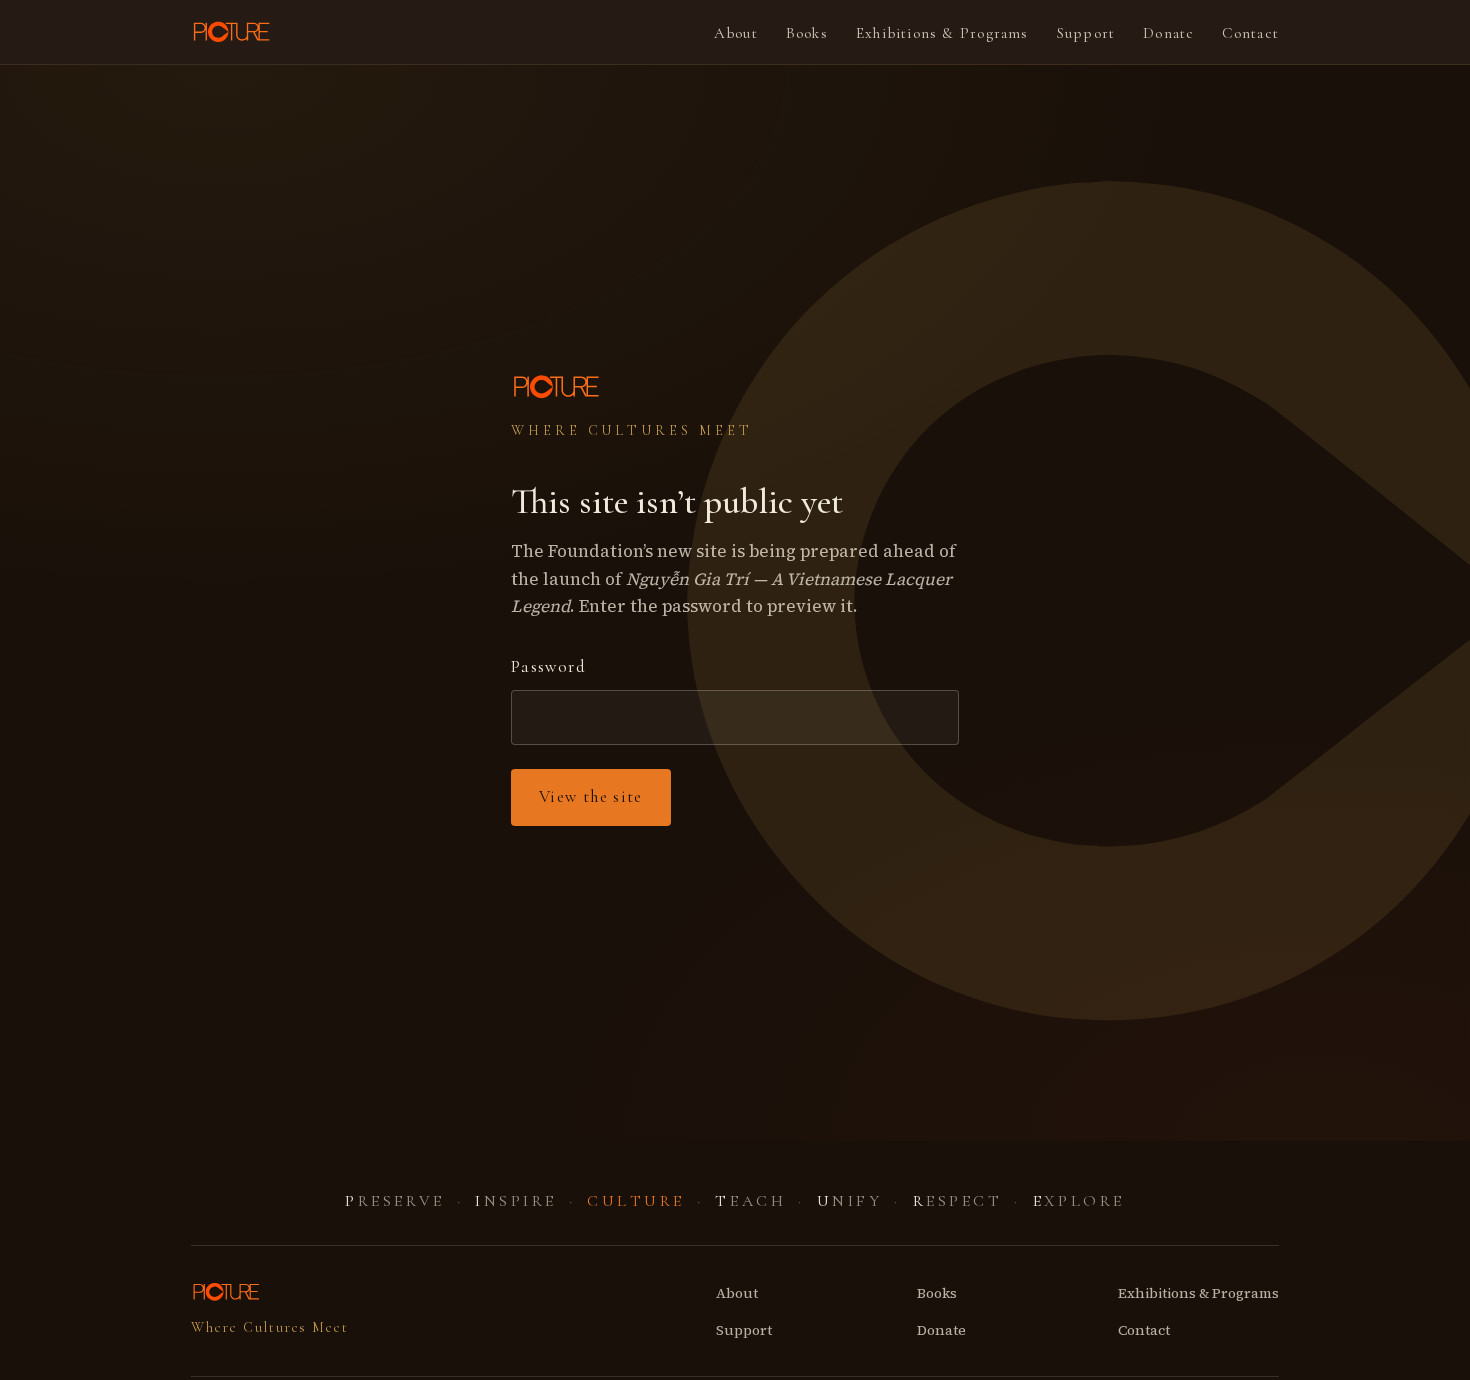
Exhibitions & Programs (942, 33)
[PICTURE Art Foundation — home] (233, 32)
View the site (591, 796)
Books (807, 33)
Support (1086, 33)
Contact (1250, 33)
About (736, 33)
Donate (1168, 33)
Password (548, 666)
